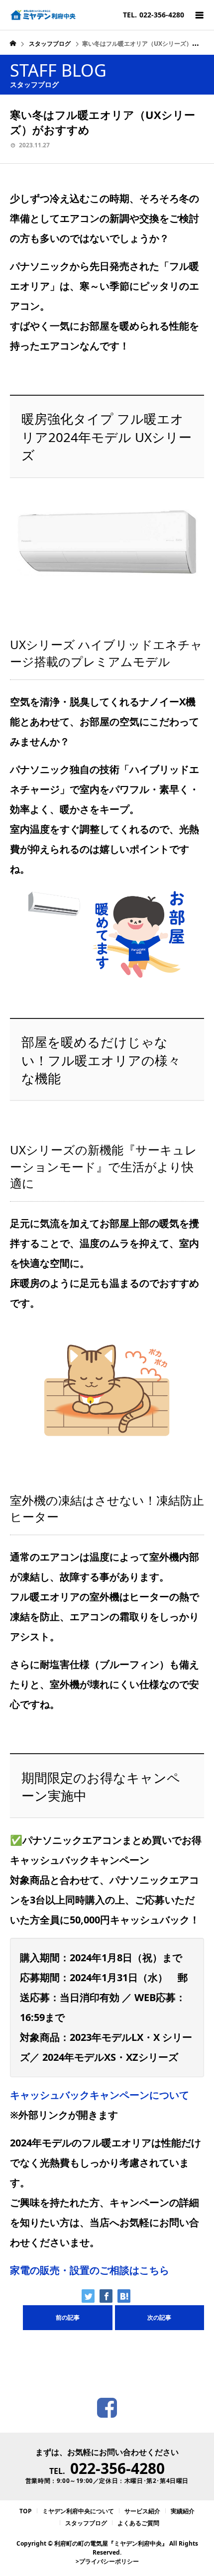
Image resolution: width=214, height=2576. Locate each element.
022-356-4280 (117, 2468)
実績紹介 (183, 2511)
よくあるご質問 (138, 2523)
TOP (26, 2511)
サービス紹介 (142, 2511)
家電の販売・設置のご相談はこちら (90, 2270)
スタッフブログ (86, 2523)
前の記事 (68, 2317)
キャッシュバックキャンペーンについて (100, 2095)
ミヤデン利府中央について (78, 2511)
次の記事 (159, 2317)
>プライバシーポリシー (107, 2561)
